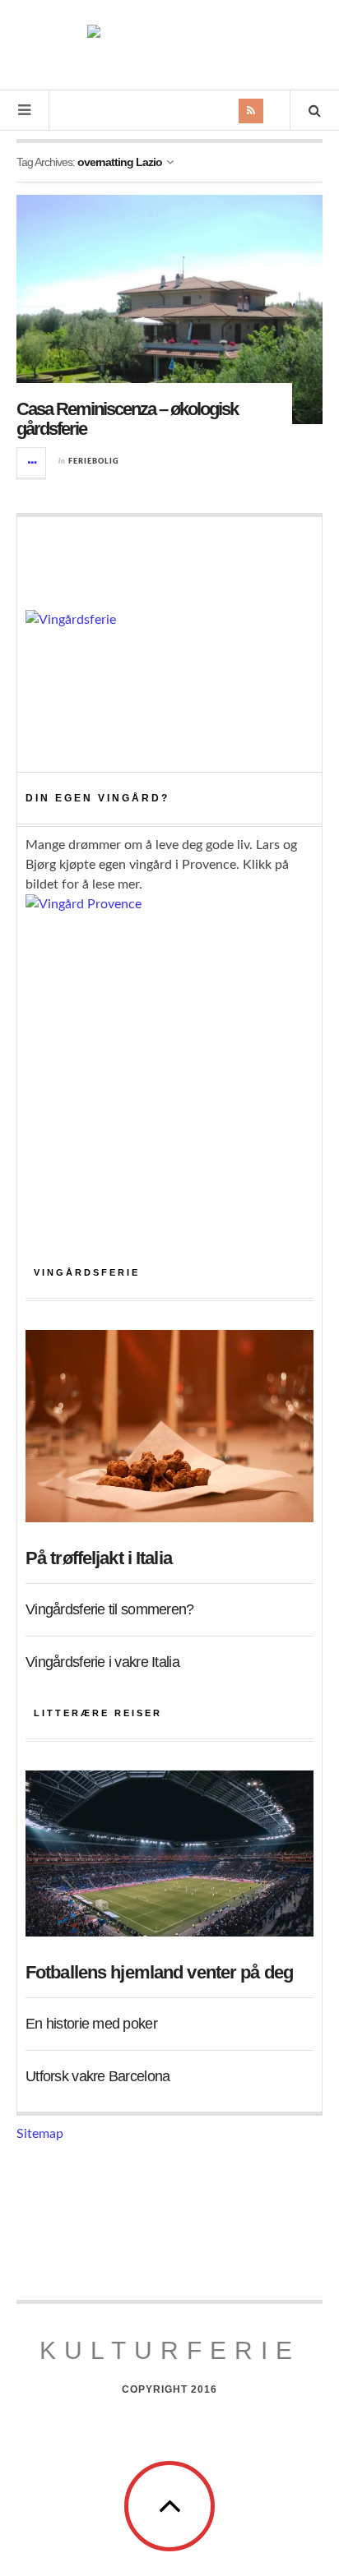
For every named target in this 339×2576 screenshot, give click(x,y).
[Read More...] (32, 463)
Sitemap (40, 2134)
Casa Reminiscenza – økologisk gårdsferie (127, 419)
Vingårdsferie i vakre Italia (102, 1662)
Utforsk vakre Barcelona (98, 2076)
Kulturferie (170, 2350)
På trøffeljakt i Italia (99, 1558)
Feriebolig (94, 462)
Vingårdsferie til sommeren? (110, 1609)
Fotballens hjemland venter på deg (159, 1972)
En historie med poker (91, 2024)
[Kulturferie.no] (169, 43)
